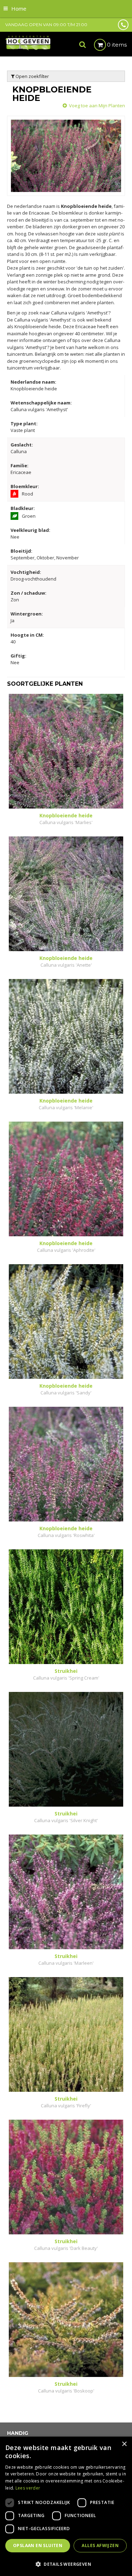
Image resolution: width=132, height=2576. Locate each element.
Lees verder (28, 2488)
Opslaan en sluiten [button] (38, 2545)
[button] (66, 2564)
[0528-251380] (123, 25)
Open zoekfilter (32, 76)
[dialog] (66, 2506)
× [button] (124, 2444)
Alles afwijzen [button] (100, 2545)
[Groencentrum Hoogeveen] (28, 43)
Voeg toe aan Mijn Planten (97, 106)
